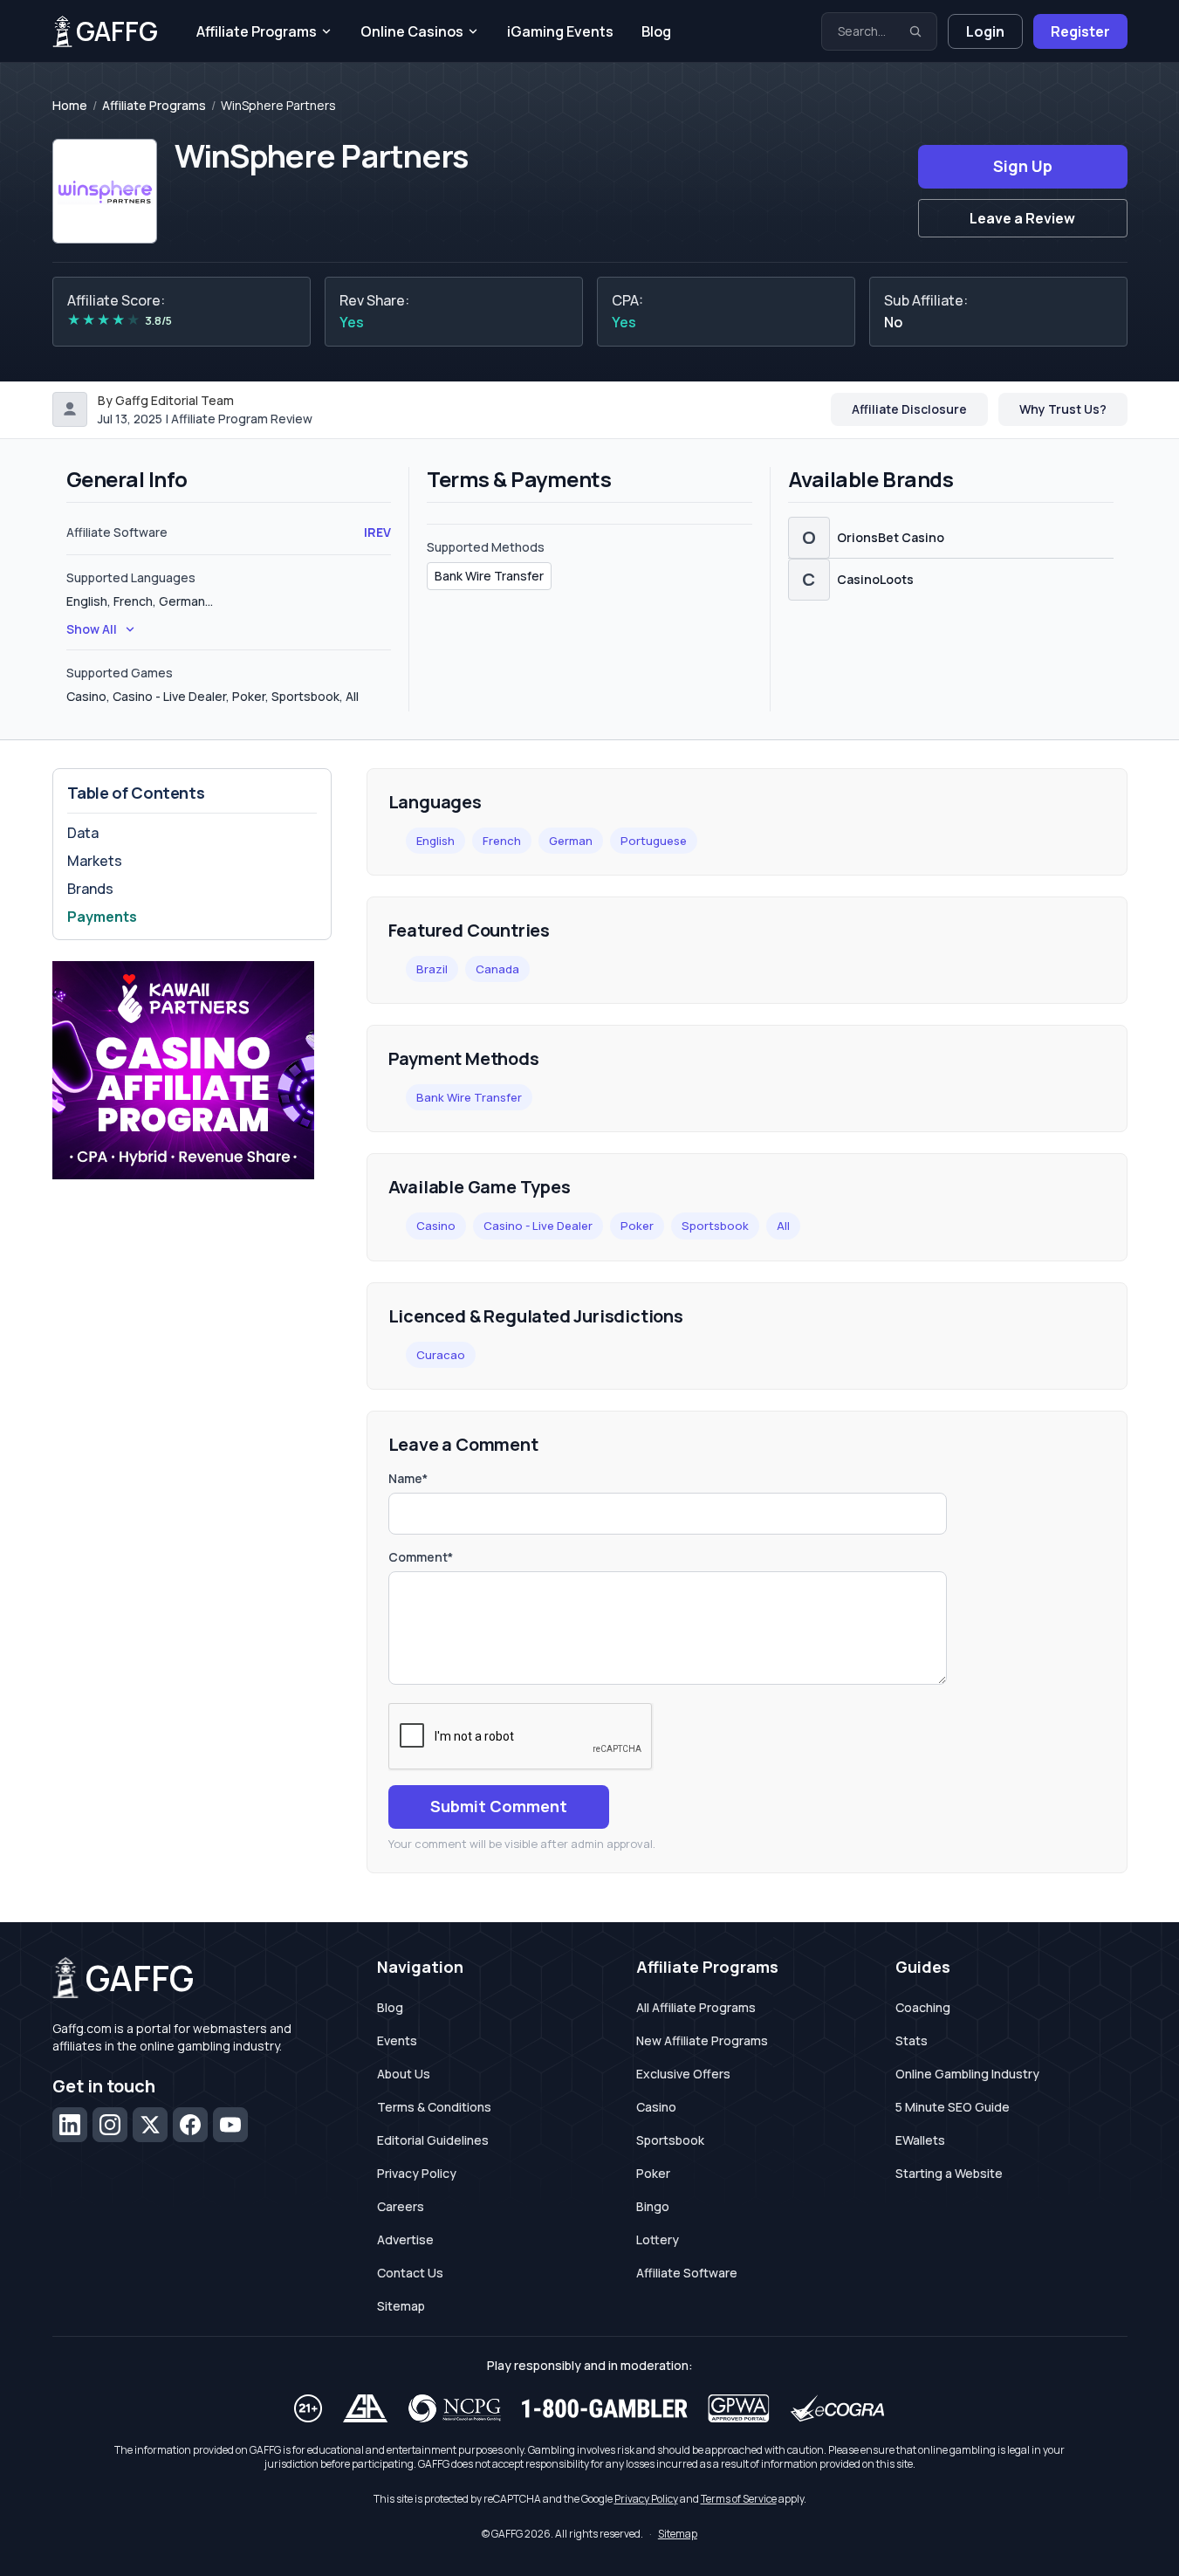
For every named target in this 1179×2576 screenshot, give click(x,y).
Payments (102, 917)
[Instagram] (110, 2125)
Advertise (405, 2239)
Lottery (658, 2239)
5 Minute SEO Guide (953, 2107)
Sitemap (401, 2306)
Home (70, 106)
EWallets (920, 2140)
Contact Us (410, 2273)
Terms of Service (739, 2499)
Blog (656, 31)
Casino (436, 1226)
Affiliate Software (687, 2273)
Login (985, 31)
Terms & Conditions (434, 2107)
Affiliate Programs (257, 31)
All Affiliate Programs (696, 2007)
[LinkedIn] (70, 2125)
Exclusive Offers (683, 2074)
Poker (637, 1226)
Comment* (421, 1557)
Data (83, 833)
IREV (377, 532)
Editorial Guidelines (433, 2140)
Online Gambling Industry (967, 2074)
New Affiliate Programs (702, 2040)
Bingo (653, 2206)
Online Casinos (412, 31)
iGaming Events (560, 31)
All (783, 1226)
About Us (404, 2074)
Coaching (923, 2007)
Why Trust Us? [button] (1063, 409)
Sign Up (1023, 166)
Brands (90, 889)
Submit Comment (499, 1806)
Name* (408, 1478)
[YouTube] (230, 2125)
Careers (401, 2206)
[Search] (915, 31)
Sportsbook (715, 1226)
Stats (912, 2040)
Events (397, 2040)
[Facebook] (190, 2125)
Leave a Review (1022, 218)
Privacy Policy (417, 2173)
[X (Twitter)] (150, 2125)
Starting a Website (949, 2173)
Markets (95, 861)
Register (1080, 31)
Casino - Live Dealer (538, 1226)
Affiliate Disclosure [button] (909, 409)
